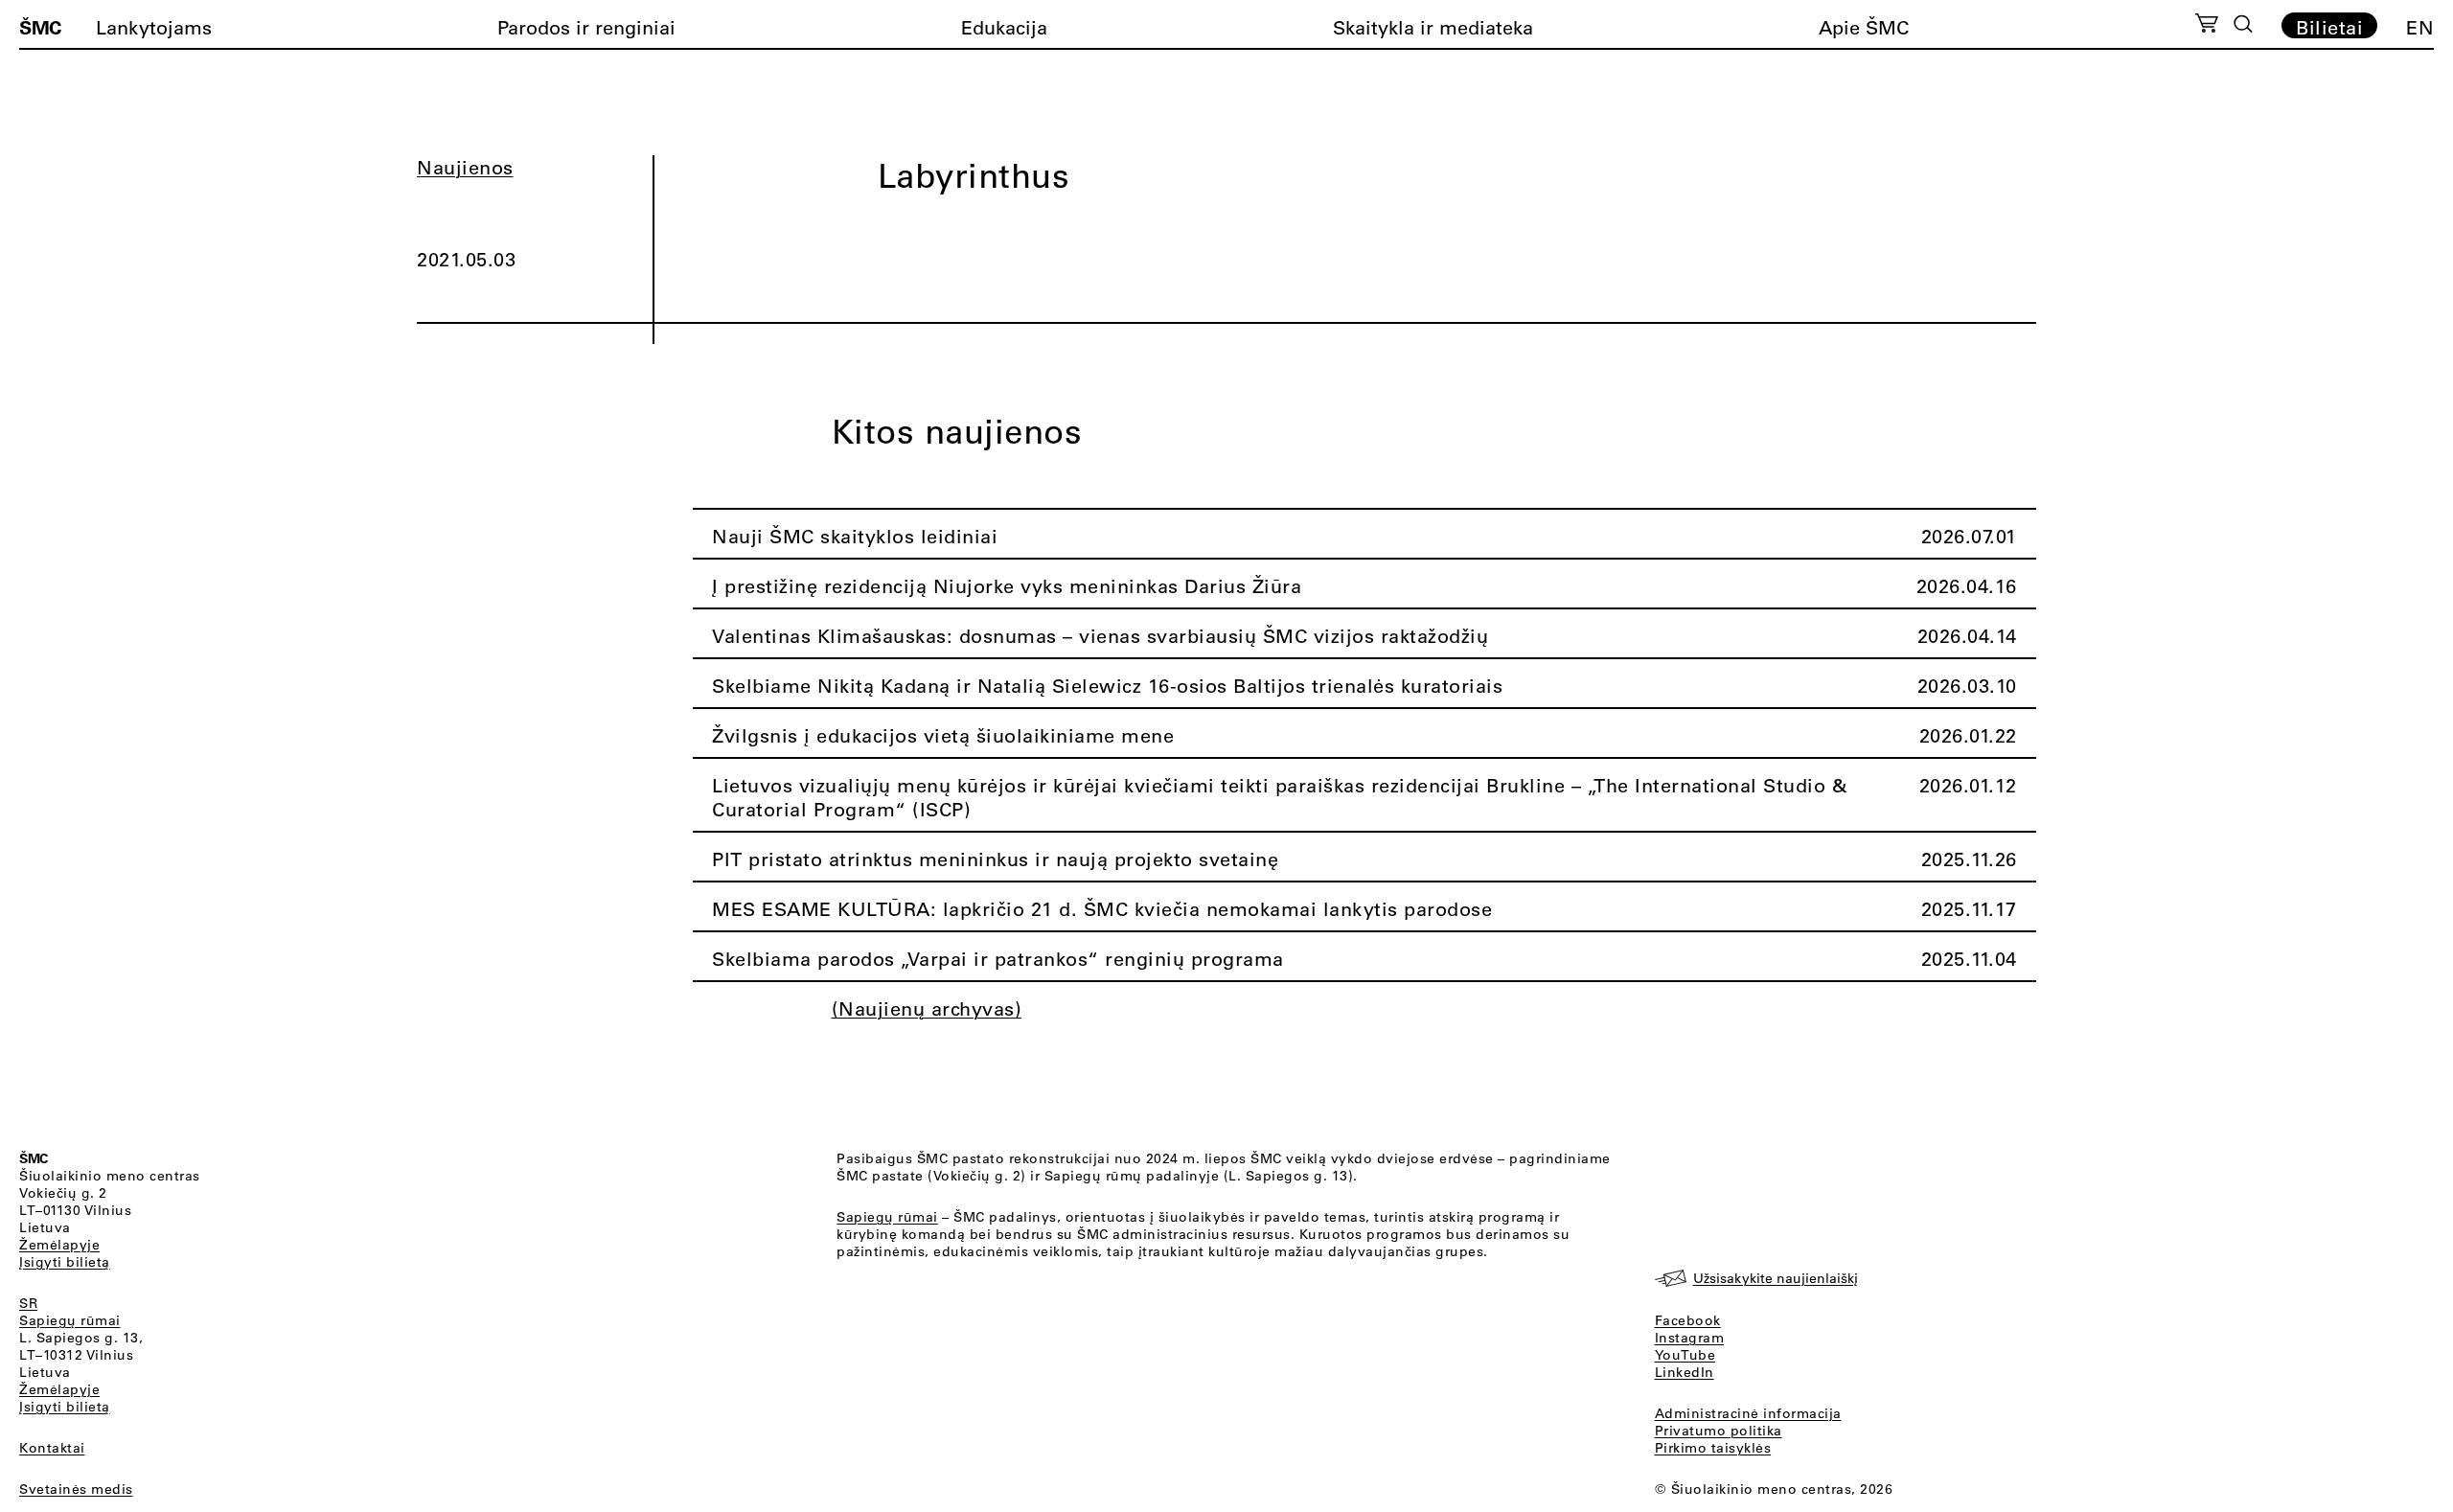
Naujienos (465, 167)
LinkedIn (1685, 1372)
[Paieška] (2243, 24)
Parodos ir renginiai (586, 27)
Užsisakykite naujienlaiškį (1776, 1278)
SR (28, 1303)
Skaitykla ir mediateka (1433, 27)
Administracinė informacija (1748, 1413)
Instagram (1690, 1338)
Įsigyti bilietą (65, 1262)
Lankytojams (154, 27)
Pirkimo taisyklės (1713, 1448)
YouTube (1685, 1355)
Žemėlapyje (59, 1245)
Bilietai (2329, 27)
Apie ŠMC (1864, 27)
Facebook (1688, 1320)
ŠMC (40, 27)
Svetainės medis (76, 1489)
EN (2420, 27)
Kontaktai (52, 1448)
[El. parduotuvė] (2206, 26)
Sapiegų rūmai (70, 1320)
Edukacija (1004, 27)
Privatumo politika (1719, 1431)
